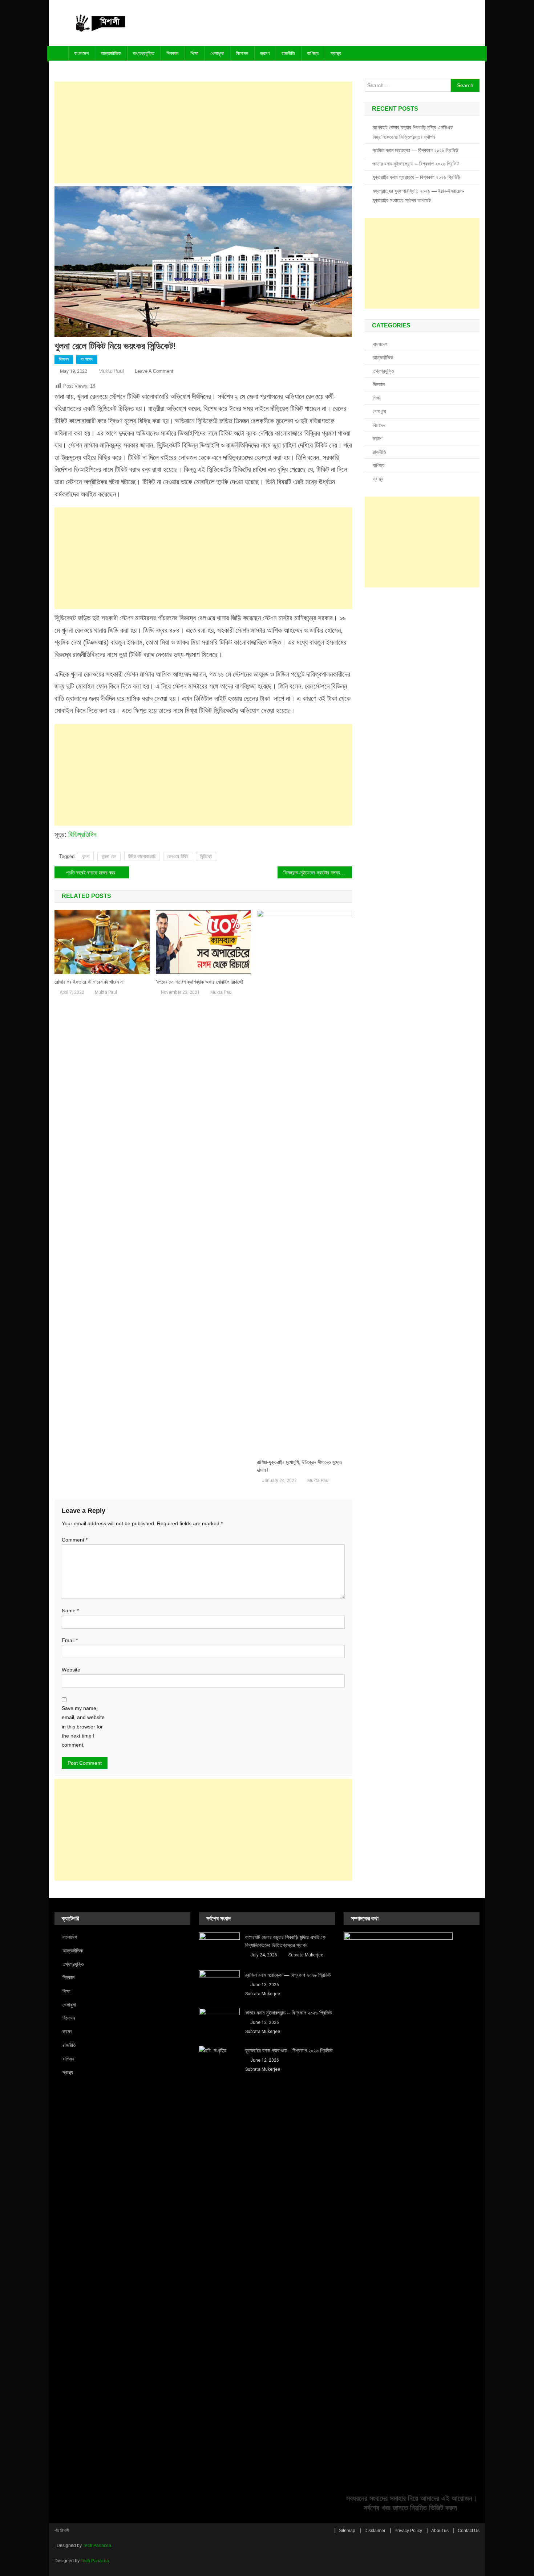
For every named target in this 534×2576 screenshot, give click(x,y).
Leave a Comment (154, 371)
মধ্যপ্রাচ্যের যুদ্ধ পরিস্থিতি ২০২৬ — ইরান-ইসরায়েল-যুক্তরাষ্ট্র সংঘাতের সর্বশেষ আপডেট (418, 196)
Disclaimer (375, 2531)
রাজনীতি (288, 53)
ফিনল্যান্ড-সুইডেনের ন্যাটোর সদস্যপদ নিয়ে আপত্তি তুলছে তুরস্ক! (318, 873)
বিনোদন (242, 53)
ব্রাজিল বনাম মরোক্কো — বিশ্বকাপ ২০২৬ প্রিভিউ (416, 150)
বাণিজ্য (313, 53)
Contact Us (469, 2531)
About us (440, 2531)
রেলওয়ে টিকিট (178, 856)
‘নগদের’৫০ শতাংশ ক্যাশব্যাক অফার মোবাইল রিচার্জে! (199, 982)
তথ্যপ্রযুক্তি (144, 53)
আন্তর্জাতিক (111, 53)
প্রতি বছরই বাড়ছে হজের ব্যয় (91, 873)
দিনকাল (172, 53)
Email (70, 1640)
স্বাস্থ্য (336, 53)
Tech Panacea (97, 2546)
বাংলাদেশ (81, 53)
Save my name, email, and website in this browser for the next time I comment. (83, 1726)
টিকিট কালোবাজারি (142, 856)
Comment (75, 1540)
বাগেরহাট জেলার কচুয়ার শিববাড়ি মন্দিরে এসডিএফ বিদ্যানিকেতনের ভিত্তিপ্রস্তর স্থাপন (413, 132)
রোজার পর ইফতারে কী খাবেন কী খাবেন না (89, 982)
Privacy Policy (408, 2531)
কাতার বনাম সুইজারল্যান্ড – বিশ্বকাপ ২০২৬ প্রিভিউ (416, 164)
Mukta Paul (111, 371)
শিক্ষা (194, 53)
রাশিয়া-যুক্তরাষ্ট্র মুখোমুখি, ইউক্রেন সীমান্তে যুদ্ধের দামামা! (300, 1466)
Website (71, 1670)
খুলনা (86, 856)
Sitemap (347, 2531)
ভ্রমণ (265, 53)
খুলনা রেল (109, 856)
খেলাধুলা (217, 53)
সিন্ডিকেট (206, 856)
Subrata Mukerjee (306, 1955)
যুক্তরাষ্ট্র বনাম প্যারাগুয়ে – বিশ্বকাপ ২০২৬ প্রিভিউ (416, 177)
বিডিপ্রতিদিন (82, 835)
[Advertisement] (203, 132)
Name (70, 1610)
